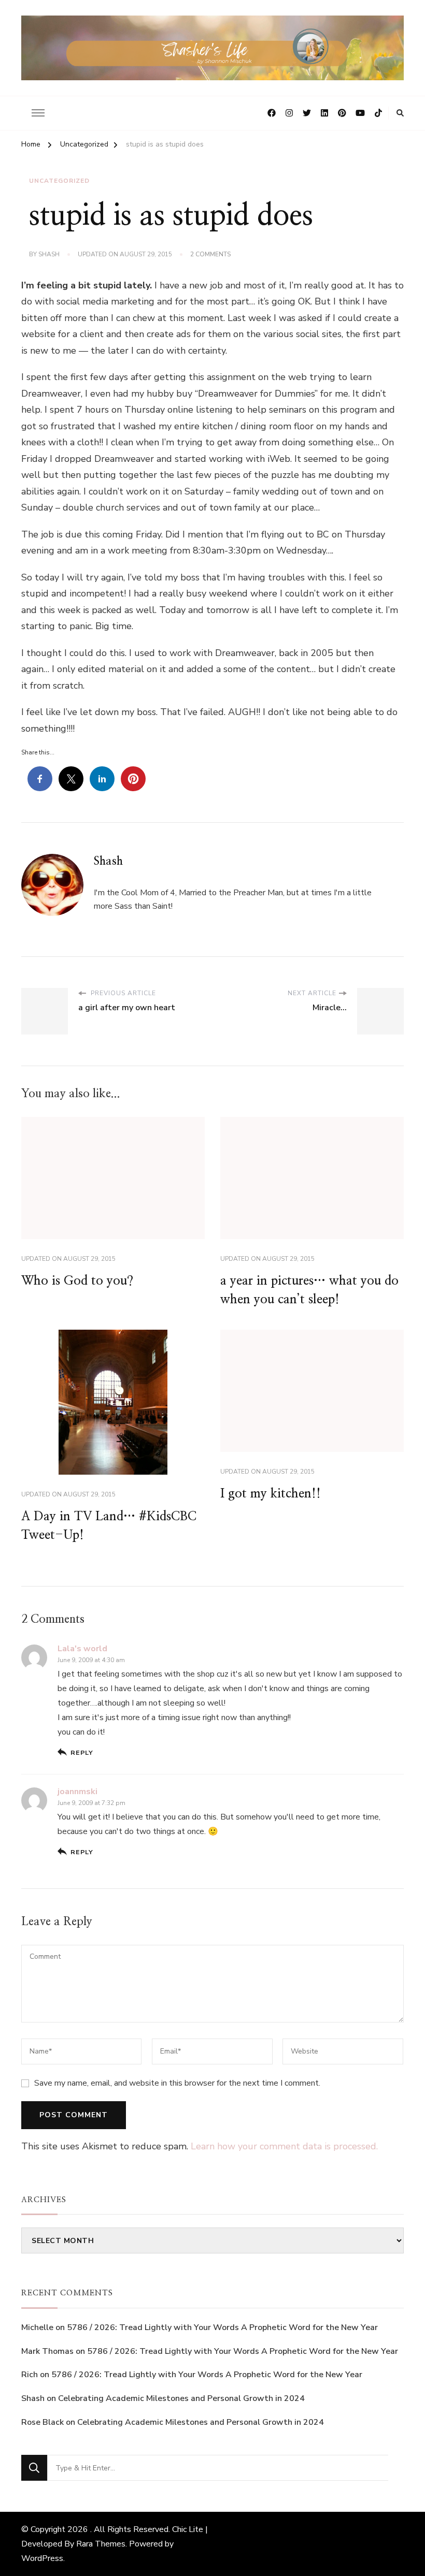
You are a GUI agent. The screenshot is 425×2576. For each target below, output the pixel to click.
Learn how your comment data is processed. (284, 2146)
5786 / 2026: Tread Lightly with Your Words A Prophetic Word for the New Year (222, 2327)
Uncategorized (59, 181)
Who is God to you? (77, 1281)
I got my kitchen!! (271, 1494)
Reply (82, 1752)
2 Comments (210, 255)
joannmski (77, 1792)
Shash (49, 254)
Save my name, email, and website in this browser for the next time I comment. (177, 2083)
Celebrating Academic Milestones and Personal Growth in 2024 (181, 2398)
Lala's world (82, 1649)
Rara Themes (101, 2544)
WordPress (42, 2558)
